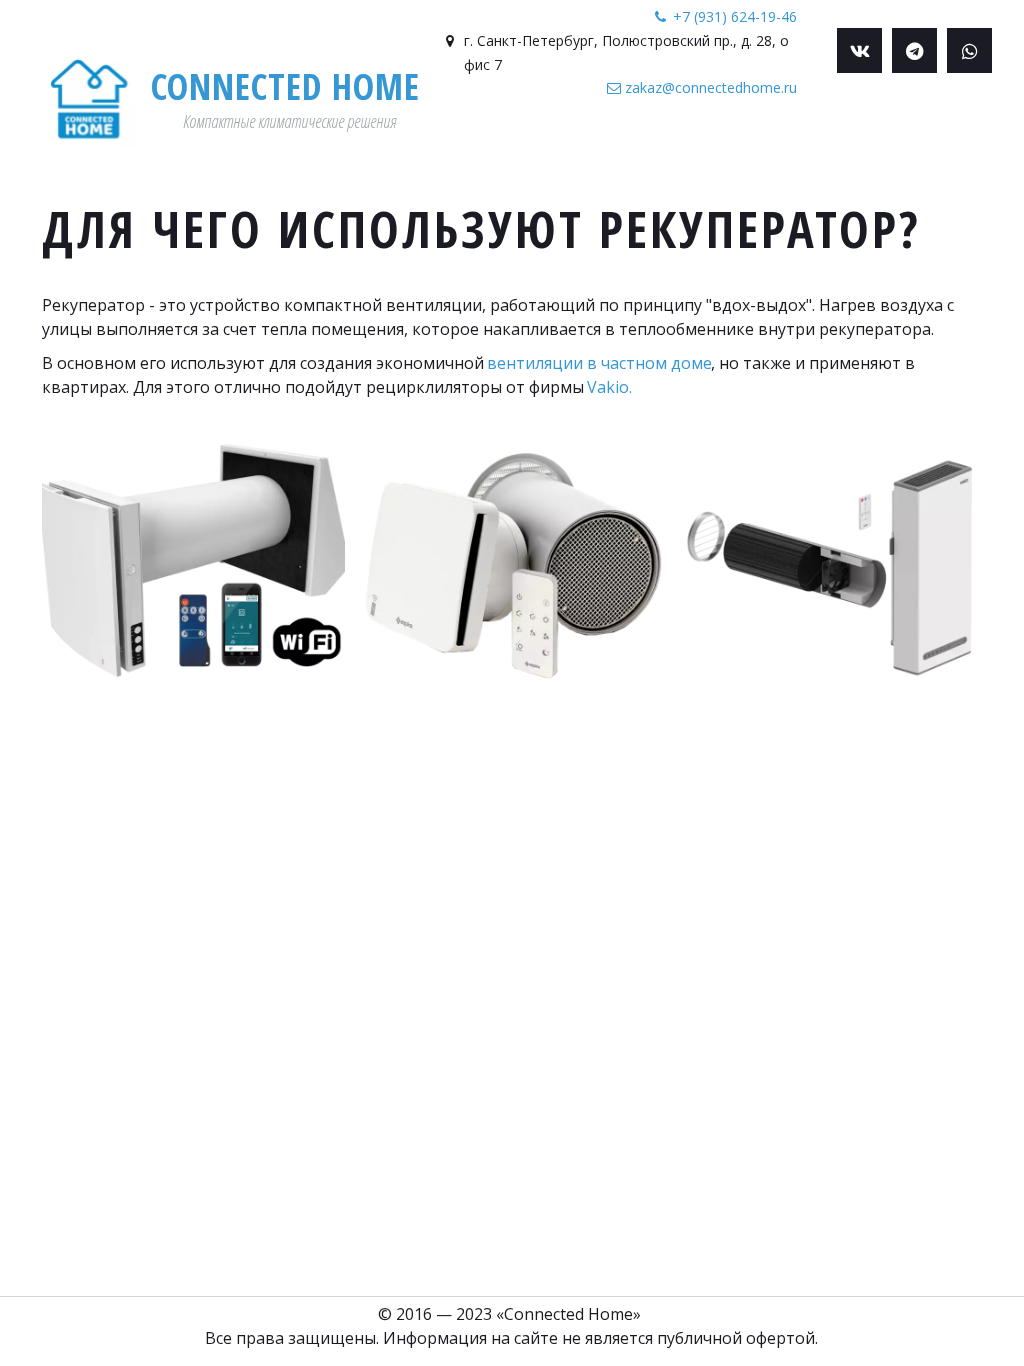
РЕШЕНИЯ (510, 153)
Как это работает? (373, 153)
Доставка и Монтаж (748, 153)
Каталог (605, 153)
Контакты (886, 153)
